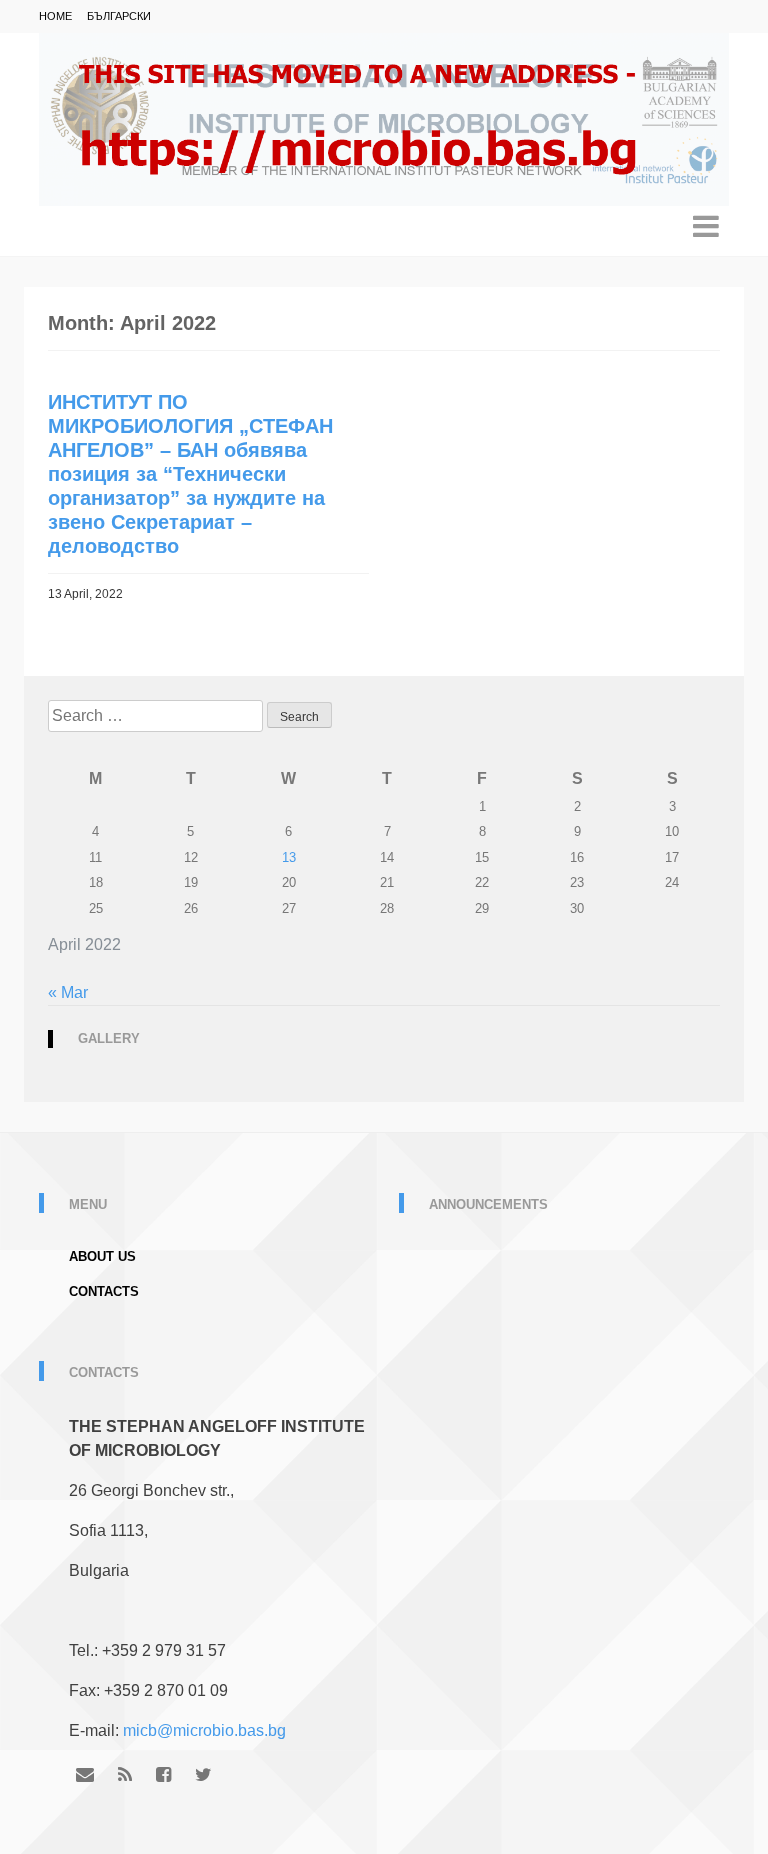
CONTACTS (104, 1291)
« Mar (68, 992)
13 (289, 857)
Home (55, 16)
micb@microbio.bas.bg (204, 1730)
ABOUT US (102, 1256)
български (119, 16)
